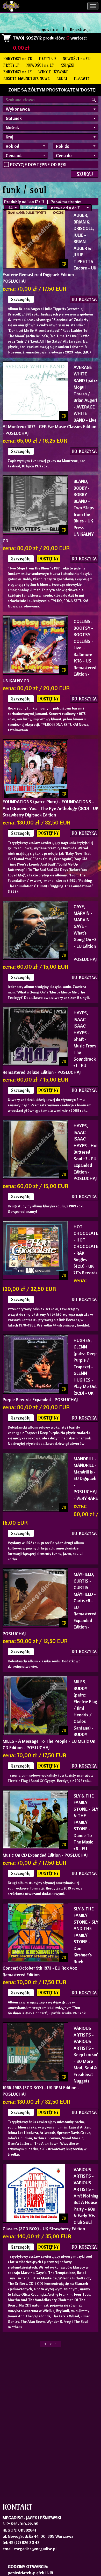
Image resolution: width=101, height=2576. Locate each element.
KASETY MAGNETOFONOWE (27, 78)
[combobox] (51, 109)
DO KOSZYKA (84, 299)
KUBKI (62, 78)
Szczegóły (21, 299)
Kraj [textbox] (9, 137)
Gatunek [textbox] (14, 118)
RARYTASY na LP (18, 72)
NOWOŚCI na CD (77, 59)
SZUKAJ (85, 174)
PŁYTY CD (48, 59)
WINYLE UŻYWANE (53, 72)
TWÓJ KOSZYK (27, 38)
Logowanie (48, 29)
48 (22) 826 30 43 (24, 2542)
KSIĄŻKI (68, 65)
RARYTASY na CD (18, 59)
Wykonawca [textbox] (18, 109)
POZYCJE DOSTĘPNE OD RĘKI (38, 164)
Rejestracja (80, 29)
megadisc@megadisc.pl (35, 2549)
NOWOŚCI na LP (40, 65)
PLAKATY (82, 78)
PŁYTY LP (12, 65)
